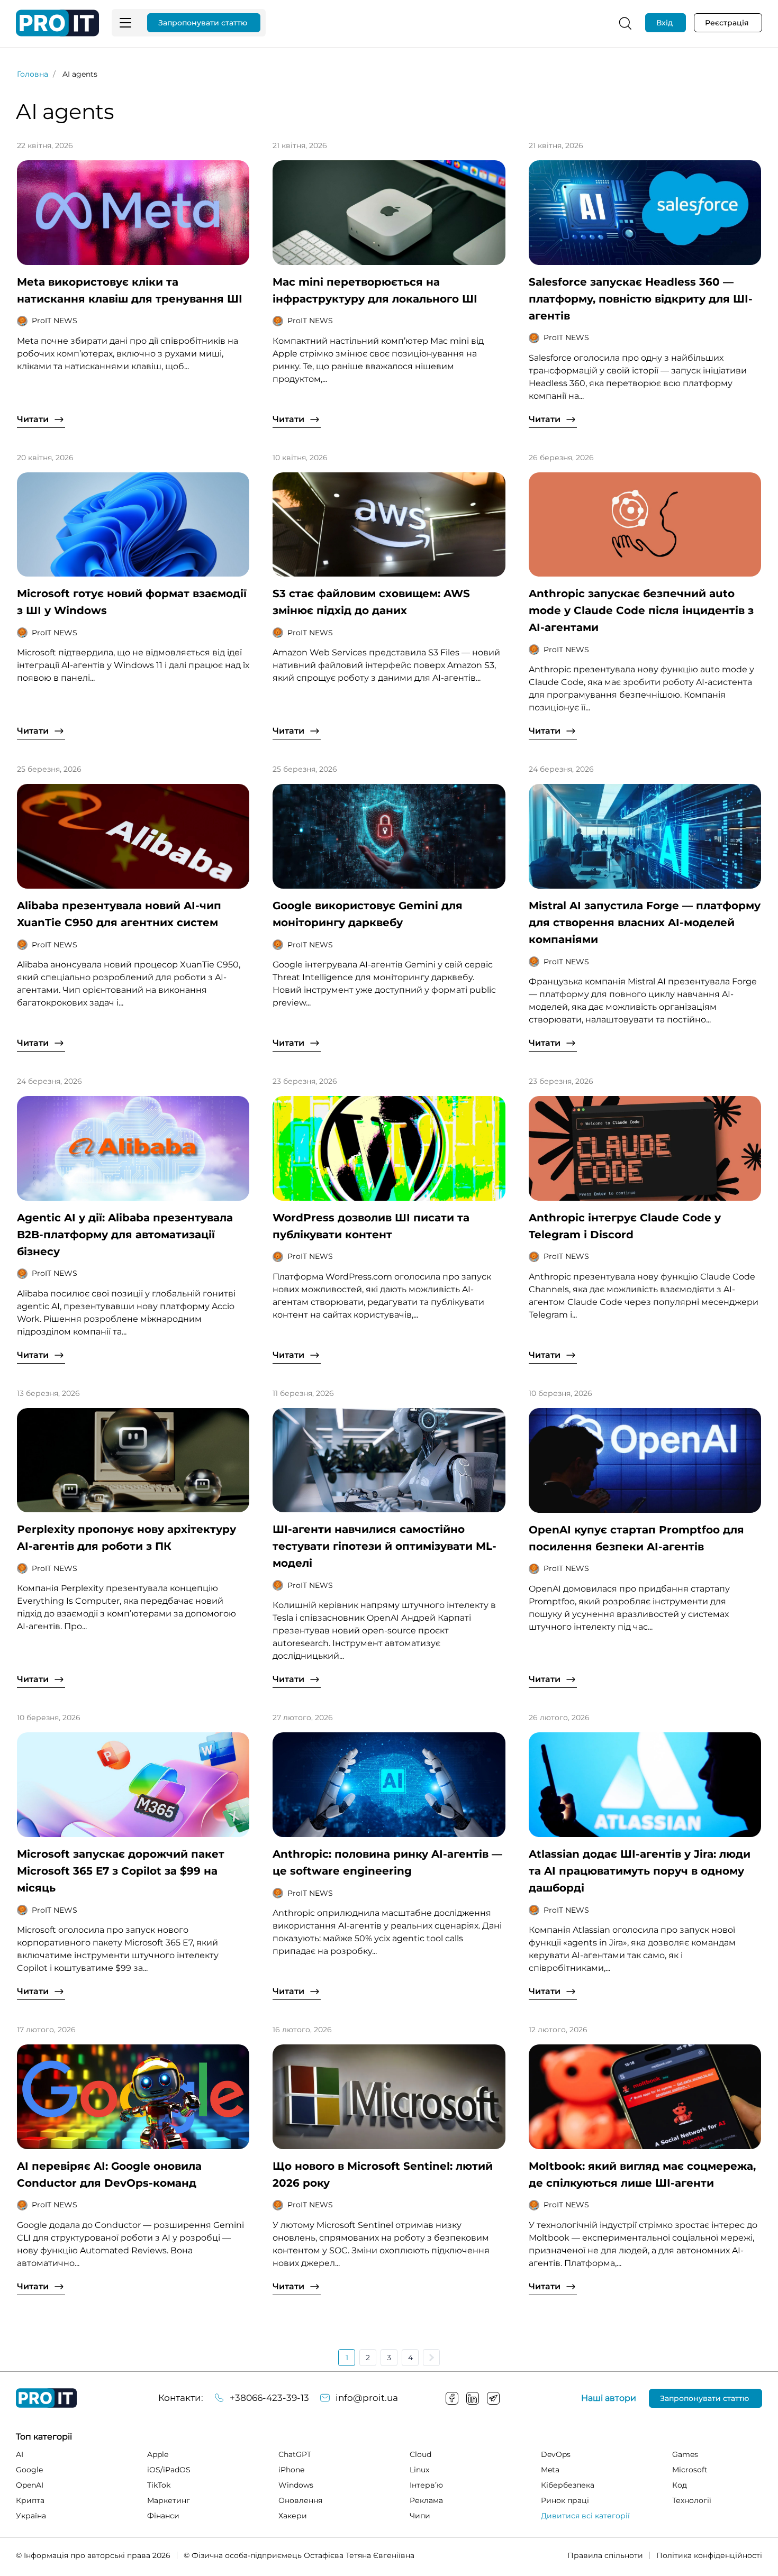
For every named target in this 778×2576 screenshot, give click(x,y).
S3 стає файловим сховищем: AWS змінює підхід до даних (371, 602)
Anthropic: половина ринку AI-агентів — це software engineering (387, 1862)
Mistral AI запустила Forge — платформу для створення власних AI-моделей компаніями (645, 922)
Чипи (420, 2516)
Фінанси (163, 2516)
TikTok (159, 2485)
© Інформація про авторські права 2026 (93, 2555)
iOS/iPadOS (169, 2470)
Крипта (30, 2500)
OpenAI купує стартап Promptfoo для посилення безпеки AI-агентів (636, 1538)
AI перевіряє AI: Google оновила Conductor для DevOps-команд (109, 2175)
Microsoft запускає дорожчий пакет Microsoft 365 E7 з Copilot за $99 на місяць (121, 1871)
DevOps (556, 2454)
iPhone (291, 2470)
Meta (550, 2470)
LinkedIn (473, 2398)
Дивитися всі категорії (585, 2516)
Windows (296, 2485)
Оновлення (300, 2500)
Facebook (452, 2398)
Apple (158, 2454)
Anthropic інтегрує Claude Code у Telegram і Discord (625, 1226)
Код (680, 2485)
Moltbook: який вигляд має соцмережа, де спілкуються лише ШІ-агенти (642, 2175)
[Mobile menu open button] (125, 23)
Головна (33, 74)
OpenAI (30, 2485)
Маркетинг (169, 2500)
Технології (692, 2500)
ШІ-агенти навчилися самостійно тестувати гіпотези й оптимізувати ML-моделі (385, 1546)
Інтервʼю (426, 2485)
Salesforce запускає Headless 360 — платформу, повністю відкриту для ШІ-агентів (641, 299)
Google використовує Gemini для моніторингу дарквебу (368, 914)
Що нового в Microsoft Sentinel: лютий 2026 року (383, 2175)
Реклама (426, 2500)
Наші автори (609, 2398)
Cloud (420, 2454)
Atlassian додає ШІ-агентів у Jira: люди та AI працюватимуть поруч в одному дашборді (640, 1871)
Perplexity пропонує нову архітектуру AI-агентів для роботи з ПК (126, 1538)
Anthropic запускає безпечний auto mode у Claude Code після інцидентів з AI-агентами (641, 610)
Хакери (293, 2516)
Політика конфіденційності (709, 2555)
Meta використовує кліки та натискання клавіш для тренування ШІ (130, 290)
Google (29, 2470)
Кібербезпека (568, 2485)
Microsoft (690, 2470)
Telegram (493, 2398)
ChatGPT (295, 2454)
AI (20, 2454)
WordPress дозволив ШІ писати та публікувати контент (371, 1226)
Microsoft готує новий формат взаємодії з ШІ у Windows (132, 602)
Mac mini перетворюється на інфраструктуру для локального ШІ (375, 290)
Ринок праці (565, 2500)
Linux (419, 2470)
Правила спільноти (605, 2555)
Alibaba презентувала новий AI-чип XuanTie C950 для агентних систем (119, 914)
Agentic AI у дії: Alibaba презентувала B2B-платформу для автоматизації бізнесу (125, 1235)
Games (685, 2454)
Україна (31, 2516)
